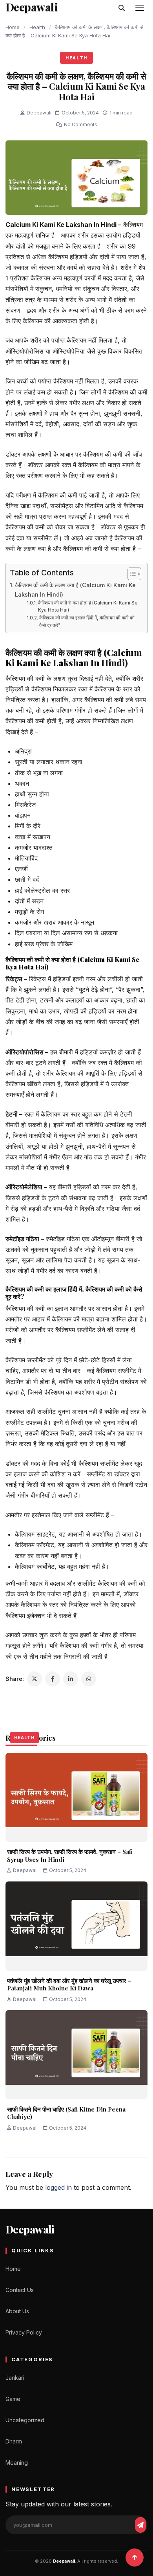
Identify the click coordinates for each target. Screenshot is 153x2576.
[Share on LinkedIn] (71, 1679)
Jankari (15, 2378)
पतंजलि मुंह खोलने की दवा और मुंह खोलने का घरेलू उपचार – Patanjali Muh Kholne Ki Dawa (69, 1985)
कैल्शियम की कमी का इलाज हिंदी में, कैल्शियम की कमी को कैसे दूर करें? (87, 622)
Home (13, 27)
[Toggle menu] (140, 8)
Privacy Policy (24, 2332)
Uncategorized (25, 2420)
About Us (17, 2311)
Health (37, 27)
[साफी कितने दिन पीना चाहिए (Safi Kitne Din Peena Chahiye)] (76, 2055)
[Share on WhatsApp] (89, 1679)
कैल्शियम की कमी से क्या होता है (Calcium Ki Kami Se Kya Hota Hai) (88, 607)
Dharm (14, 2441)
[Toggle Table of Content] (130, 574)
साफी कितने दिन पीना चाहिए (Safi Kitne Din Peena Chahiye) (66, 2113)
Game (13, 2399)
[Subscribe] (140, 2525)
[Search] (122, 8)
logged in (58, 2187)
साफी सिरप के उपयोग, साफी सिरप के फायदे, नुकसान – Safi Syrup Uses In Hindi (70, 1856)
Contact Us (20, 2290)
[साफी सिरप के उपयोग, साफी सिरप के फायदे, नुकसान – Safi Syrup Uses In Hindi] (76, 1797)
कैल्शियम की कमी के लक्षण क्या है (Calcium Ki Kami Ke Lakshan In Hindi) (75, 590)
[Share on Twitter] (35, 1679)
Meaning (17, 2463)
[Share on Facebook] (53, 1679)
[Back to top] (135, 2558)
